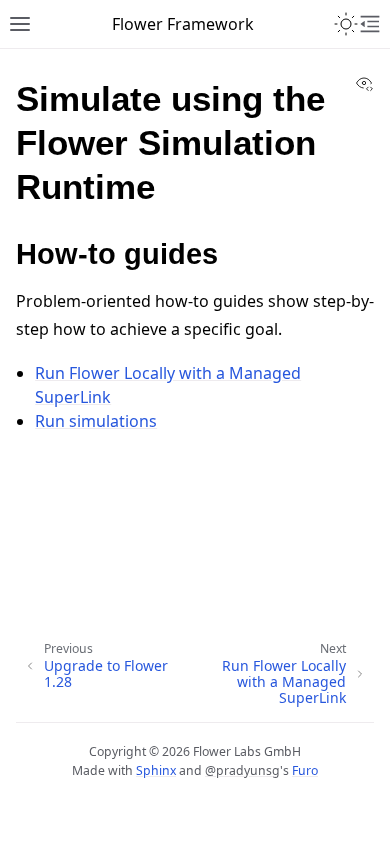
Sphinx (156, 770)
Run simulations (96, 421)
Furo (305, 770)
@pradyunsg (242, 770)
